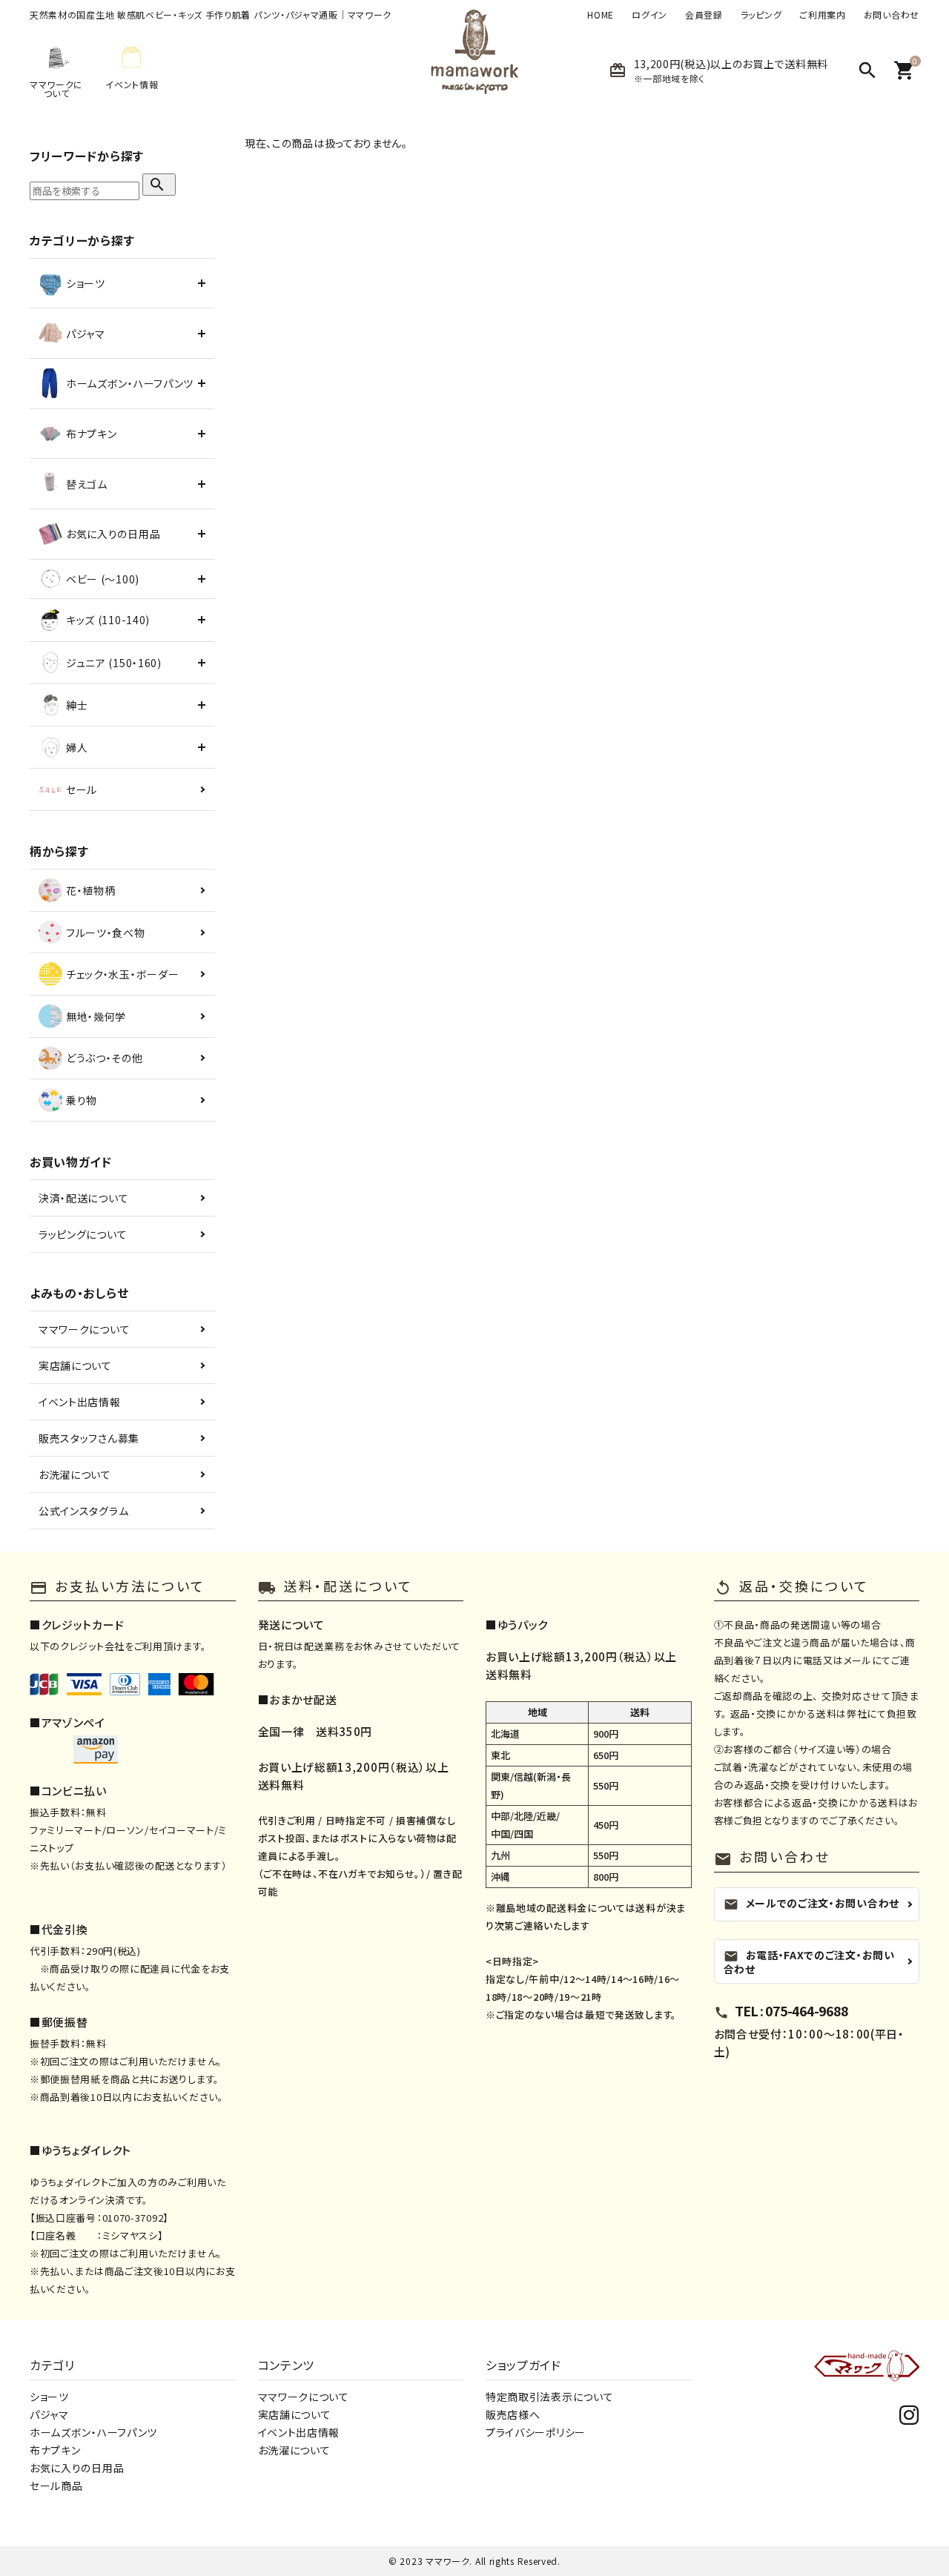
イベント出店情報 (80, 1402)
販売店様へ (513, 2414)
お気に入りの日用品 (77, 2468)
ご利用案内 (823, 15)
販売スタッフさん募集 (89, 1438)
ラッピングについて (83, 1234)
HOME (601, 15)
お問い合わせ (892, 15)
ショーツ (49, 2397)
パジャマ (49, 2414)
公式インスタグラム (83, 1511)
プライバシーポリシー (536, 2432)
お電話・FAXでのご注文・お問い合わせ (809, 1961)
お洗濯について (75, 1474)
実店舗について (75, 1365)
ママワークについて (84, 1329)
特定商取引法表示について (549, 2397)
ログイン (649, 15)
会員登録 (704, 15)
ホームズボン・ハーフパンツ (93, 2432)
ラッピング (761, 15)
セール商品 (56, 2486)
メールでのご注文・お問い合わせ (812, 1903)
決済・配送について (83, 1198)
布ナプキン (55, 2450)
